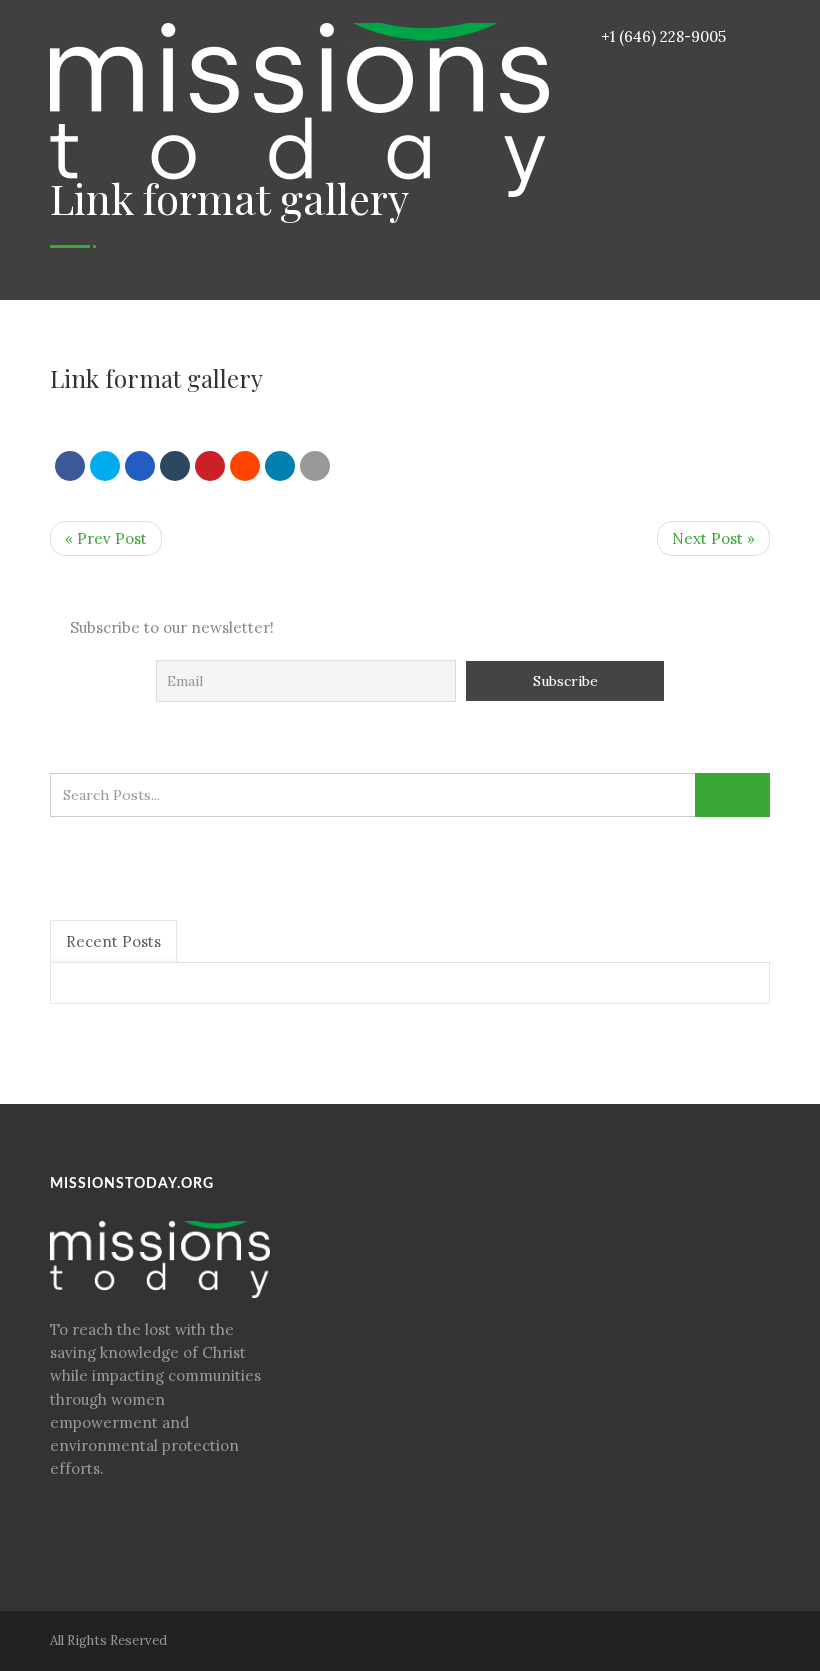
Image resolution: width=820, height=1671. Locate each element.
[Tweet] (105, 466)
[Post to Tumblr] (175, 466)
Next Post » (713, 538)
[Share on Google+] (140, 466)
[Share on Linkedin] (245, 466)
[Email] (315, 466)
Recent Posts (113, 941)
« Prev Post (106, 538)
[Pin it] (210, 466)
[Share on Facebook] (70, 466)
